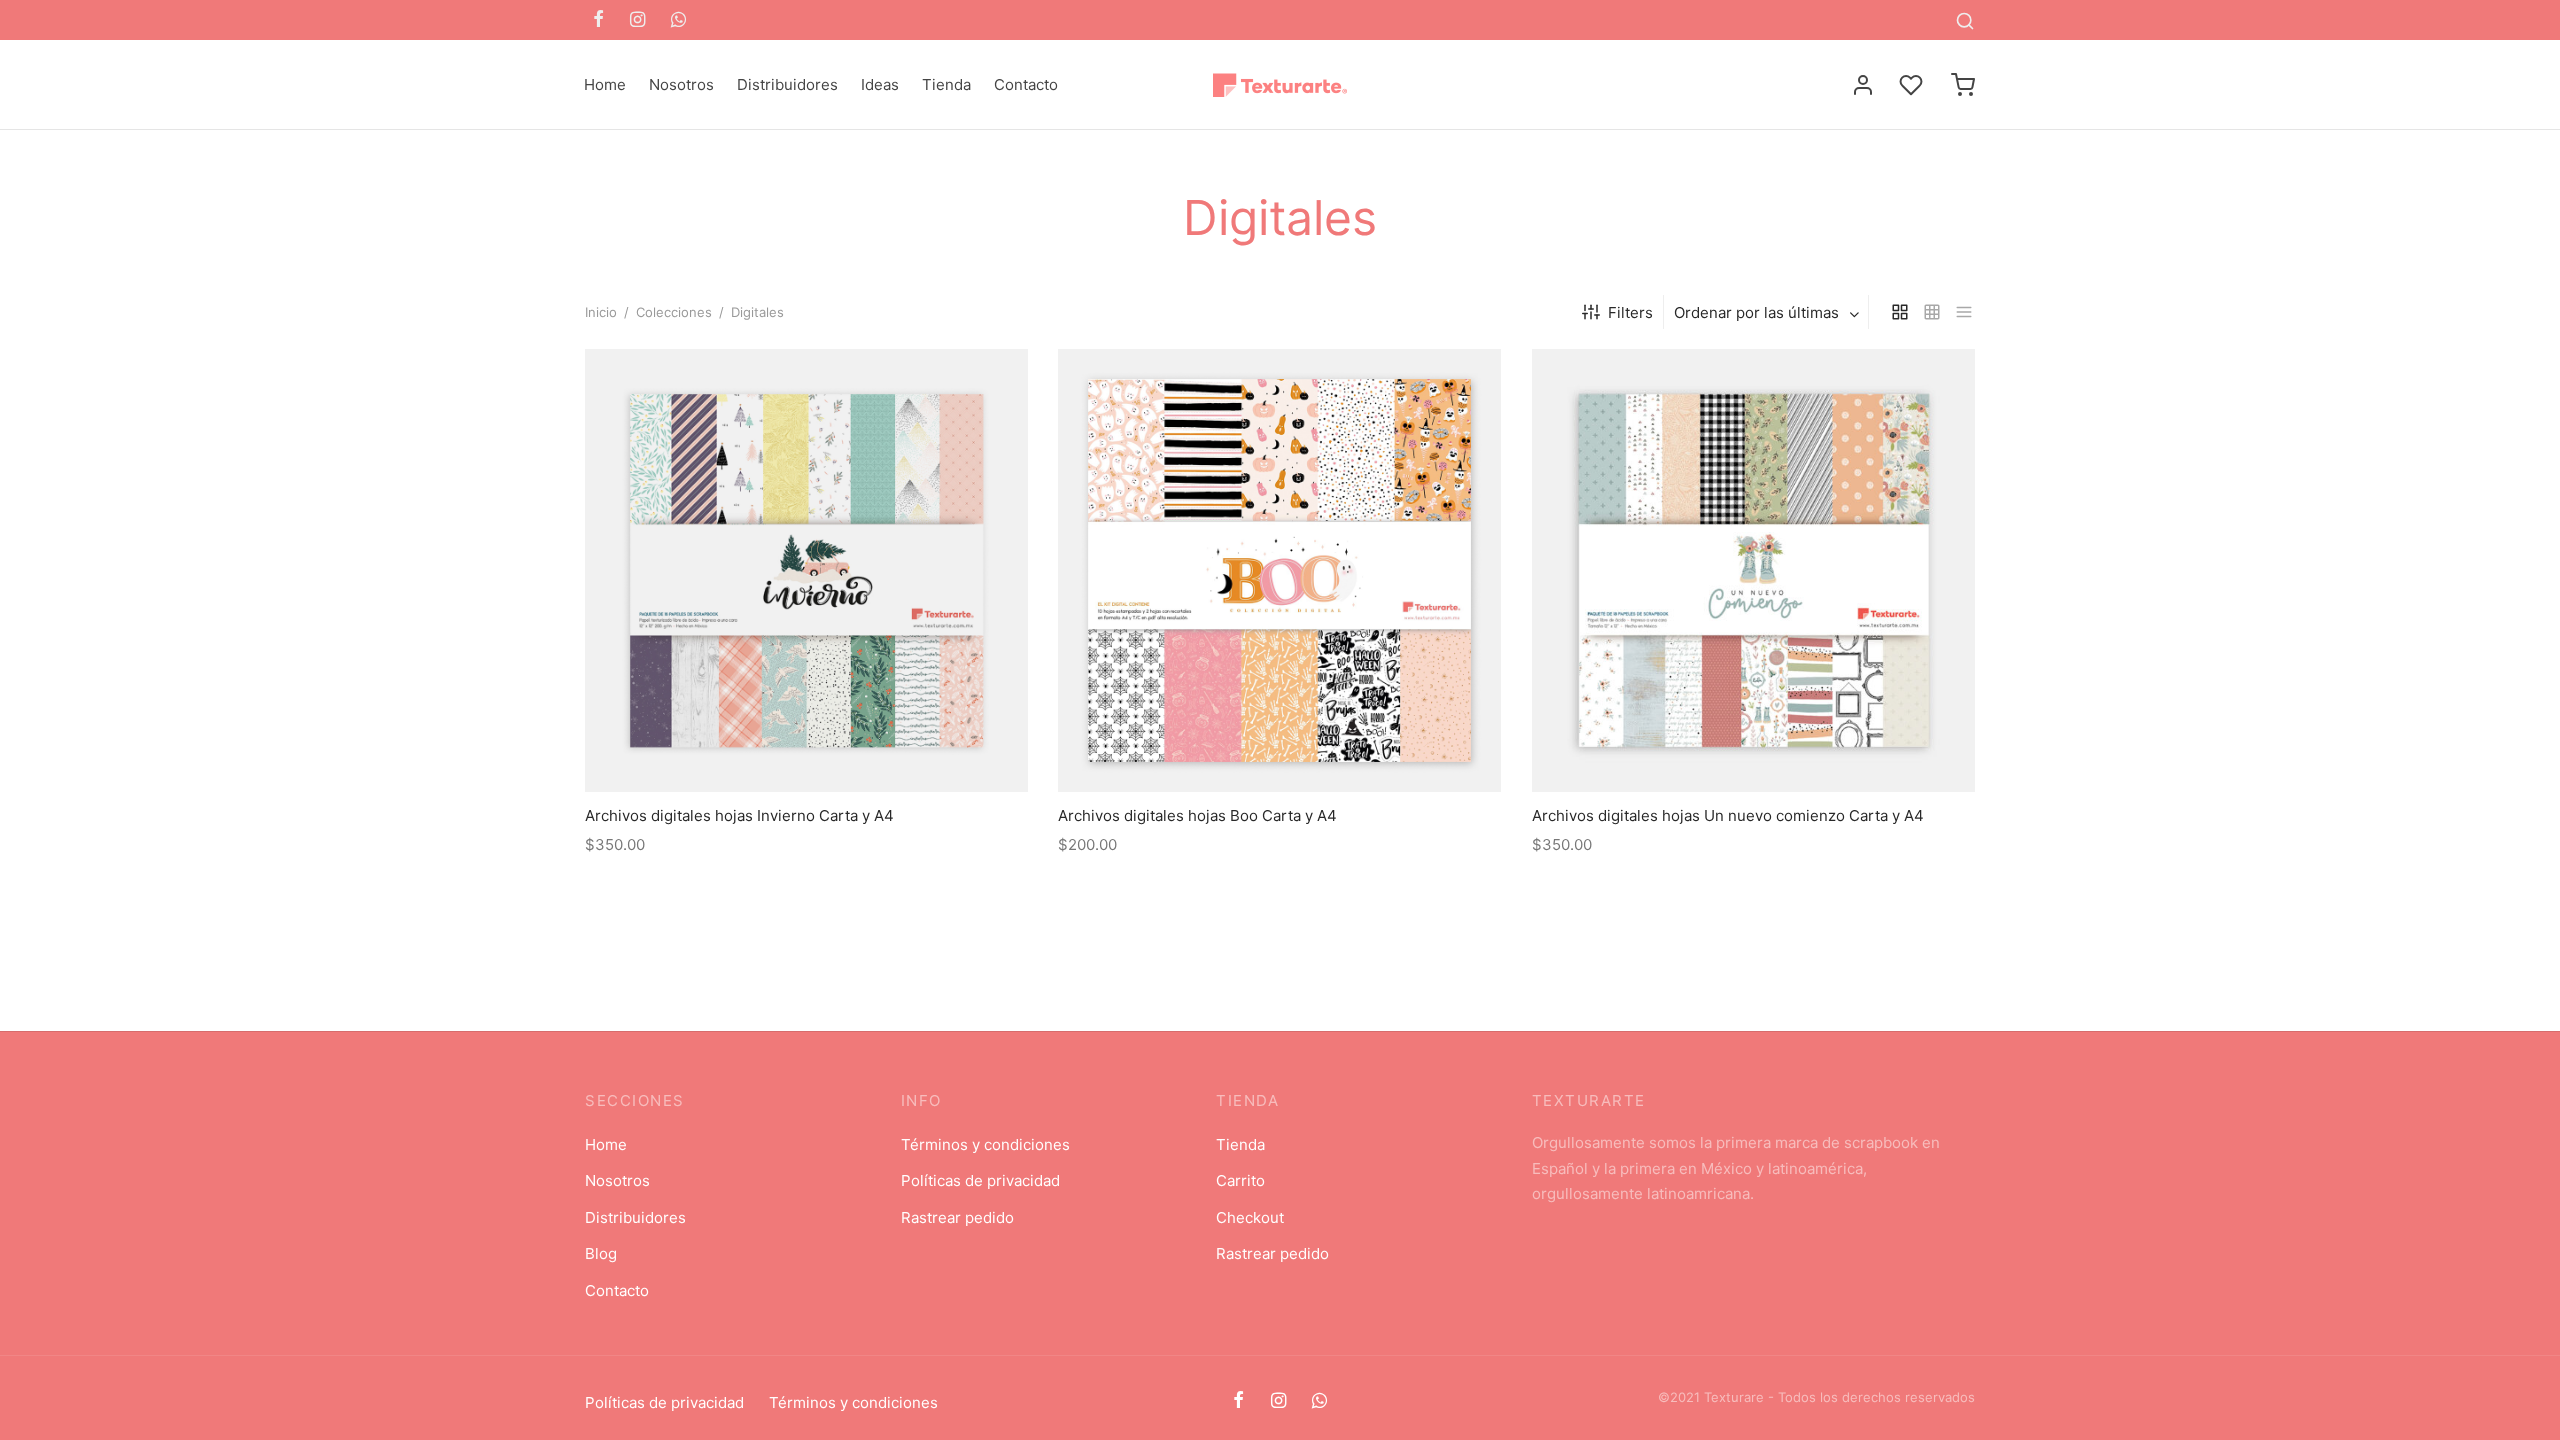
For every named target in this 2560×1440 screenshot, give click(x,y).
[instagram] (637, 20)
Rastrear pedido (957, 1217)
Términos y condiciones (985, 1144)
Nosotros (681, 84)
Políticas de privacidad (980, 1180)
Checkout (1250, 1217)
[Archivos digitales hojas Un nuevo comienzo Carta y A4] (1753, 570)
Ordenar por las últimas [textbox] (1756, 312)
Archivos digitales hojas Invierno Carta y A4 (739, 816)
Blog (601, 1253)
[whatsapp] (678, 20)
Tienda (946, 84)
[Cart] (1963, 85)
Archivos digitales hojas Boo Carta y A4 (1197, 816)
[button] (807, 746)
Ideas (880, 84)
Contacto (1026, 84)
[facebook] (598, 20)
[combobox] (1768, 312)
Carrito (1240, 1180)
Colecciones (674, 312)
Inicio (601, 312)
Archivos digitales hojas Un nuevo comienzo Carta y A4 (1728, 816)
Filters (1630, 312)
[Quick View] (852, 746)
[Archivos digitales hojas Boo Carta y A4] (1279, 570)
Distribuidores (787, 84)
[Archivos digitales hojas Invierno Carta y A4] (806, 570)
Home (605, 84)
